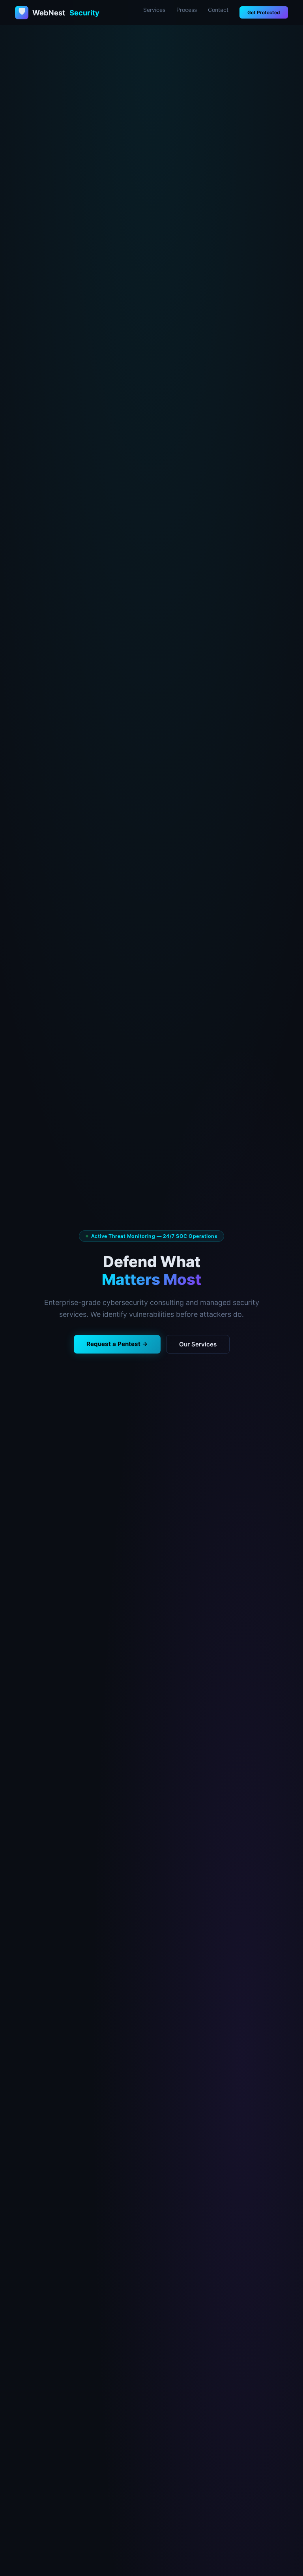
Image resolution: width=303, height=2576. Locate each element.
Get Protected (264, 12)
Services (154, 10)
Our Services (198, 1344)
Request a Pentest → (117, 1344)
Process (187, 10)
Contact (218, 10)
